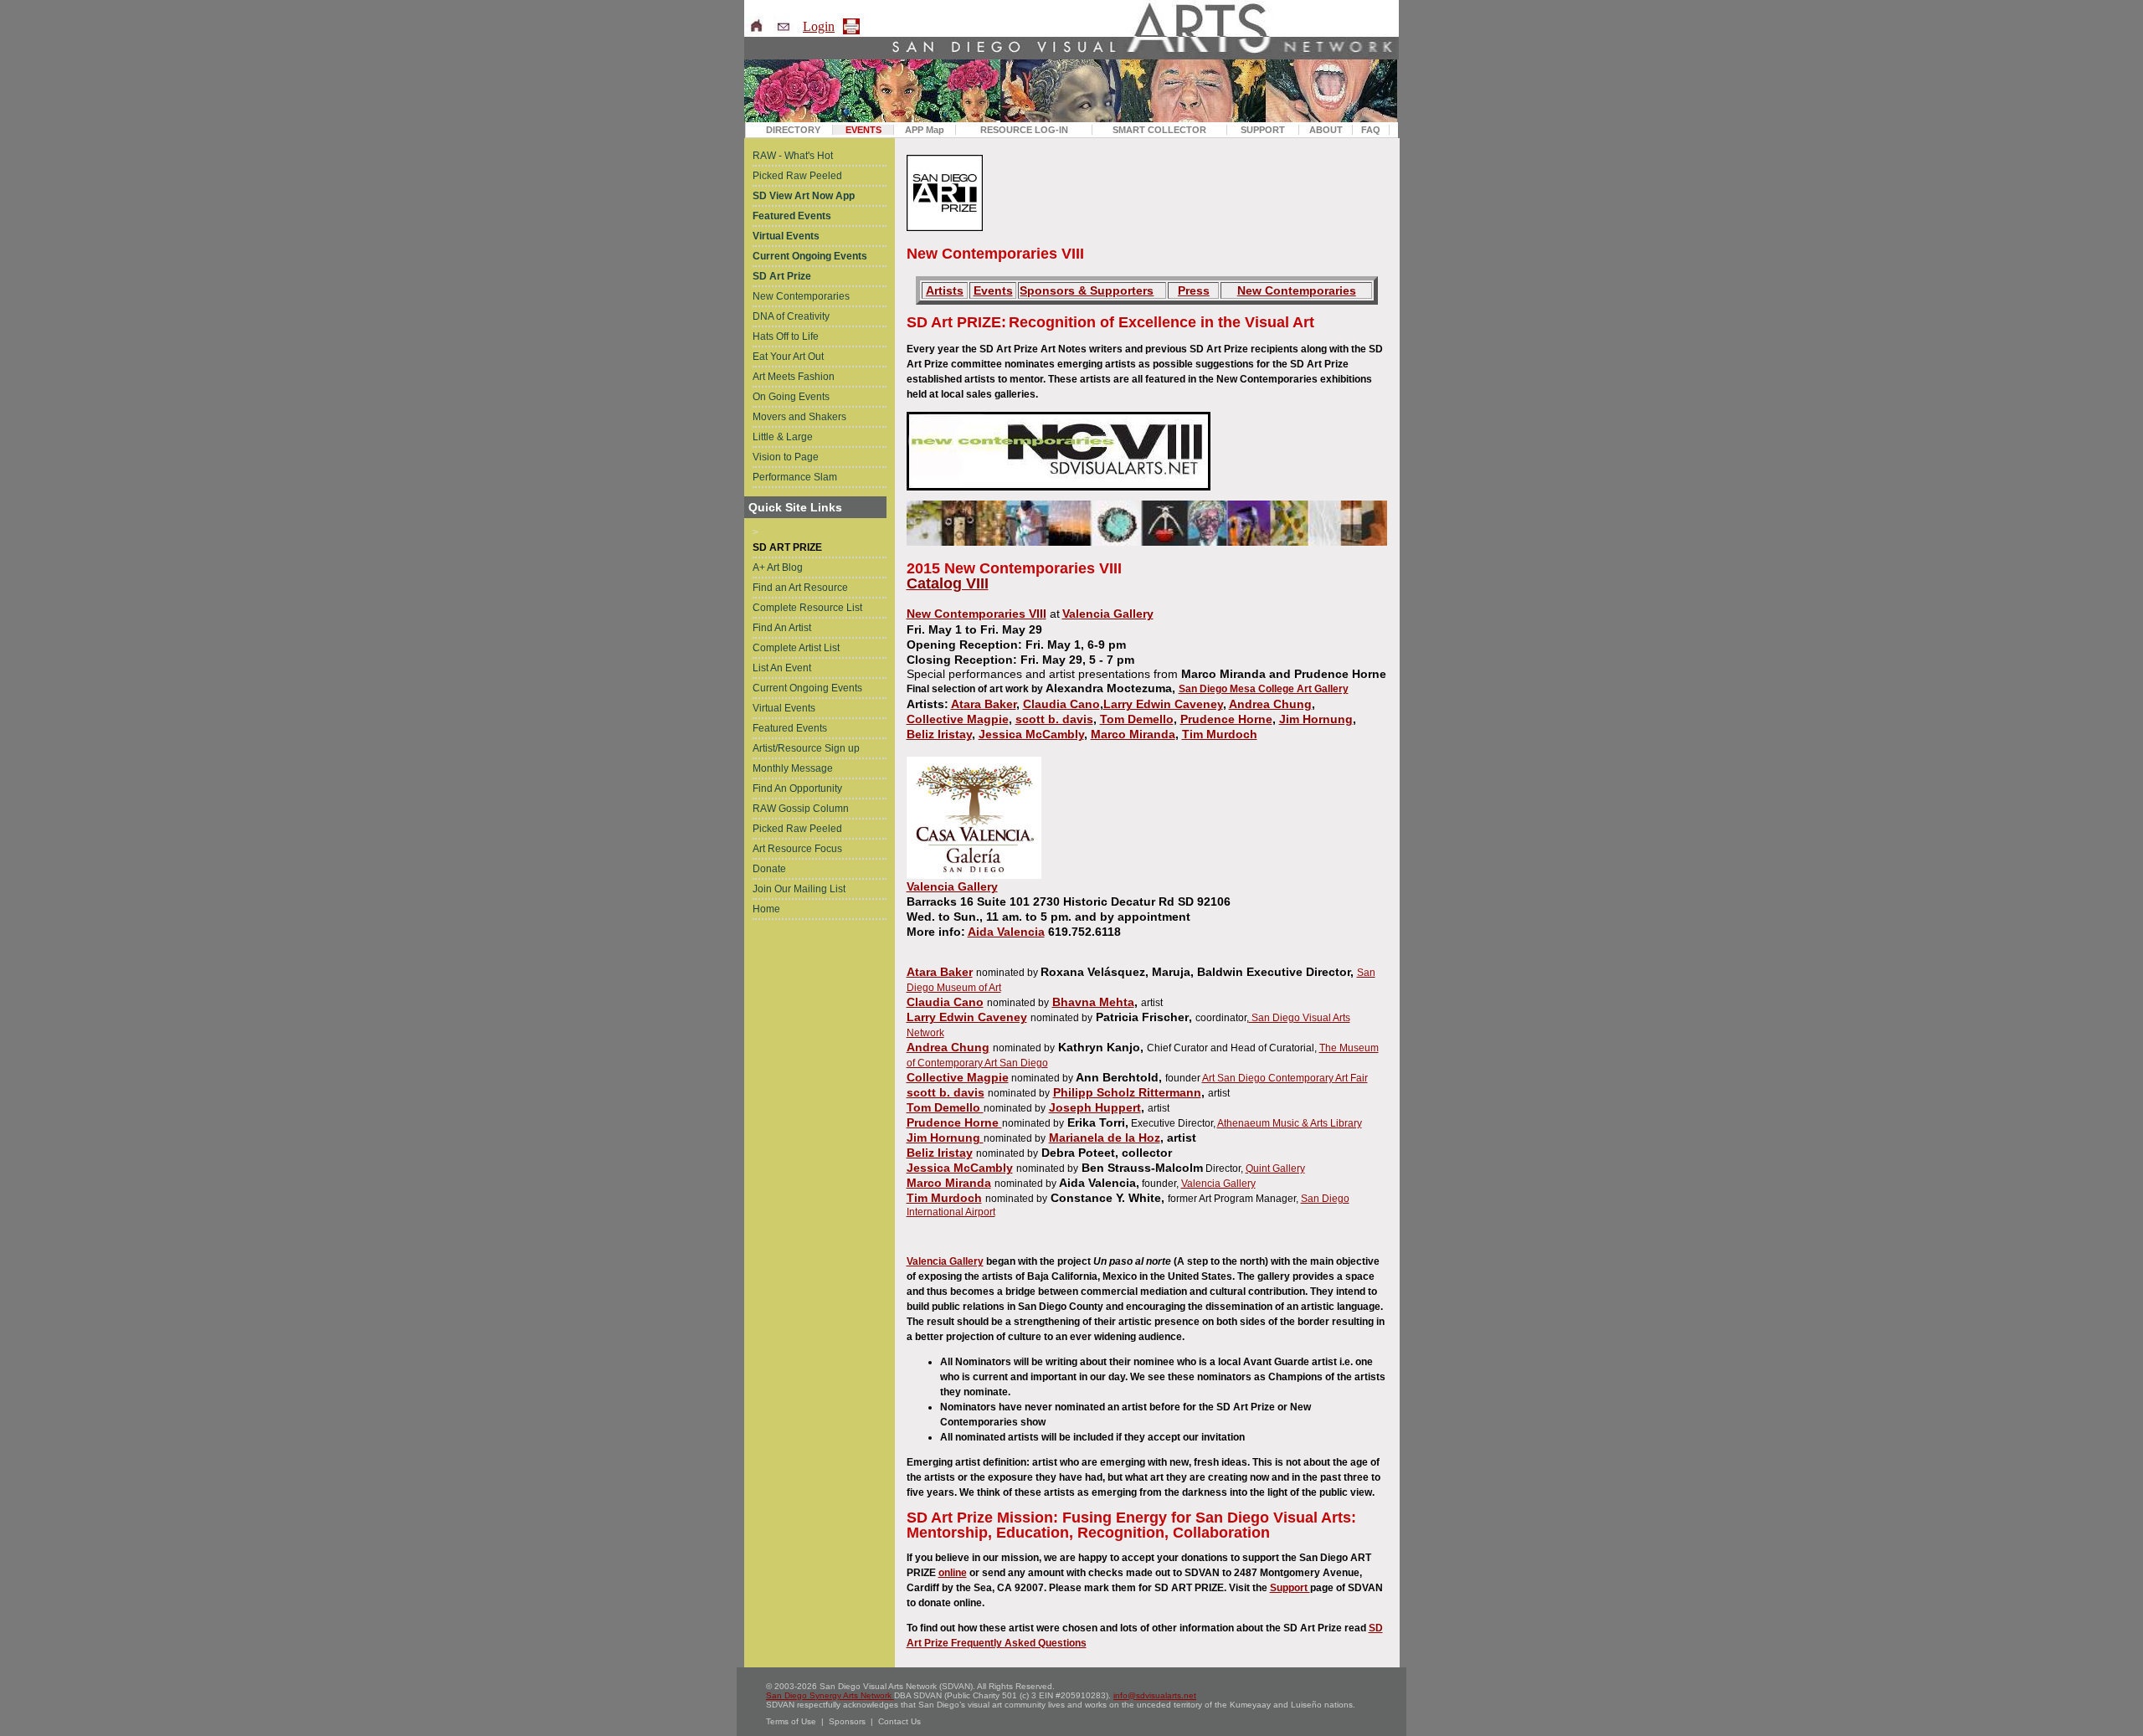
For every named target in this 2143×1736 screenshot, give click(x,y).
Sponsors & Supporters (1087, 290)
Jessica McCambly (1031, 734)
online (953, 1573)
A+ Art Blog (778, 568)
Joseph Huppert (1095, 1107)
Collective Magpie (958, 719)
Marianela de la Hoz (1105, 1138)
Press (1194, 290)
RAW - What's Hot (793, 156)
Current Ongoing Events (807, 688)
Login (819, 26)
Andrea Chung (1270, 704)
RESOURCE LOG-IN (1024, 130)
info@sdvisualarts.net (1155, 1695)
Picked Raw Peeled (797, 176)
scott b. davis (1054, 719)
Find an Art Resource (800, 588)
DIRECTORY (793, 130)
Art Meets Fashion (794, 377)
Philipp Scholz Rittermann (1127, 1092)
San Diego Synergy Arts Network (830, 1695)
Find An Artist (782, 628)
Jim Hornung (1316, 719)
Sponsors (847, 1721)
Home (766, 909)
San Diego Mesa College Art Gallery (1264, 689)
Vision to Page (786, 457)
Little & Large (783, 437)
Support (1290, 1588)
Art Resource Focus (797, 849)
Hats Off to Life (786, 336)
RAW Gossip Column (801, 809)
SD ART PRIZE (787, 547)
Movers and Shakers (799, 417)
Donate (769, 869)
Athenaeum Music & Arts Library (1290, 1123)
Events (993, 290)
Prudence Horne (1226, 719)
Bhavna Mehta (1093, 1002)
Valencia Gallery (1108, 614)
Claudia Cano (1061, 704)
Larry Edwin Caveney (1163, 704)
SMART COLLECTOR (1159, 130)
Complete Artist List (796, 648)
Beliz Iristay (939, 734)
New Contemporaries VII (975, 614)
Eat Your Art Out (788, 357)
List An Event (782, 668)
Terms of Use (791, 1721)
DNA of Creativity (791, 316)
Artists (945, 290)
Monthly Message (793, 768)
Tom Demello (1137, 719)
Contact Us (899, 1721)
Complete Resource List (807, 608)
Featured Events (790, 728)
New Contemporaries (801, 296)
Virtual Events (784, 708)
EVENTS (863, 130)
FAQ (1371, 130)
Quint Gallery (1275, 1168)
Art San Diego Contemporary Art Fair (1285, 1078)
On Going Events (791, 397)
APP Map (925, 130)
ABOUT (1326, 130)
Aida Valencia (1006, 932)
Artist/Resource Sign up (806, 748)
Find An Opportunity (797, 788)
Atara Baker (984, 704)
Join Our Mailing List (799, 889)
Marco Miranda (1133, 734)
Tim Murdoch (1220, 734)
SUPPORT (1263, 130)
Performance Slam (795, 477)
